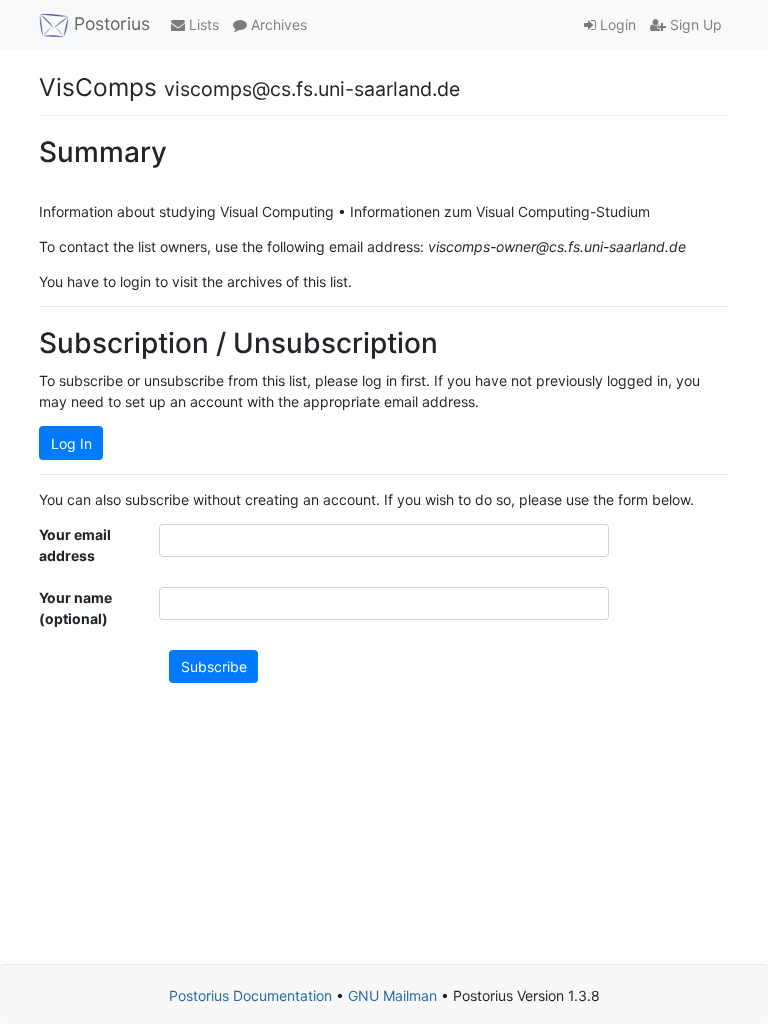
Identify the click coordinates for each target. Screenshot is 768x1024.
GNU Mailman (392, 995)
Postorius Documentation (250, 995)
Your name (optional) (75, 608)
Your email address (75, 545)
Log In (71, 443)
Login (616, 24)
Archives (277, 24)
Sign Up (694, 24)
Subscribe (214, 666)
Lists (202, 24)
